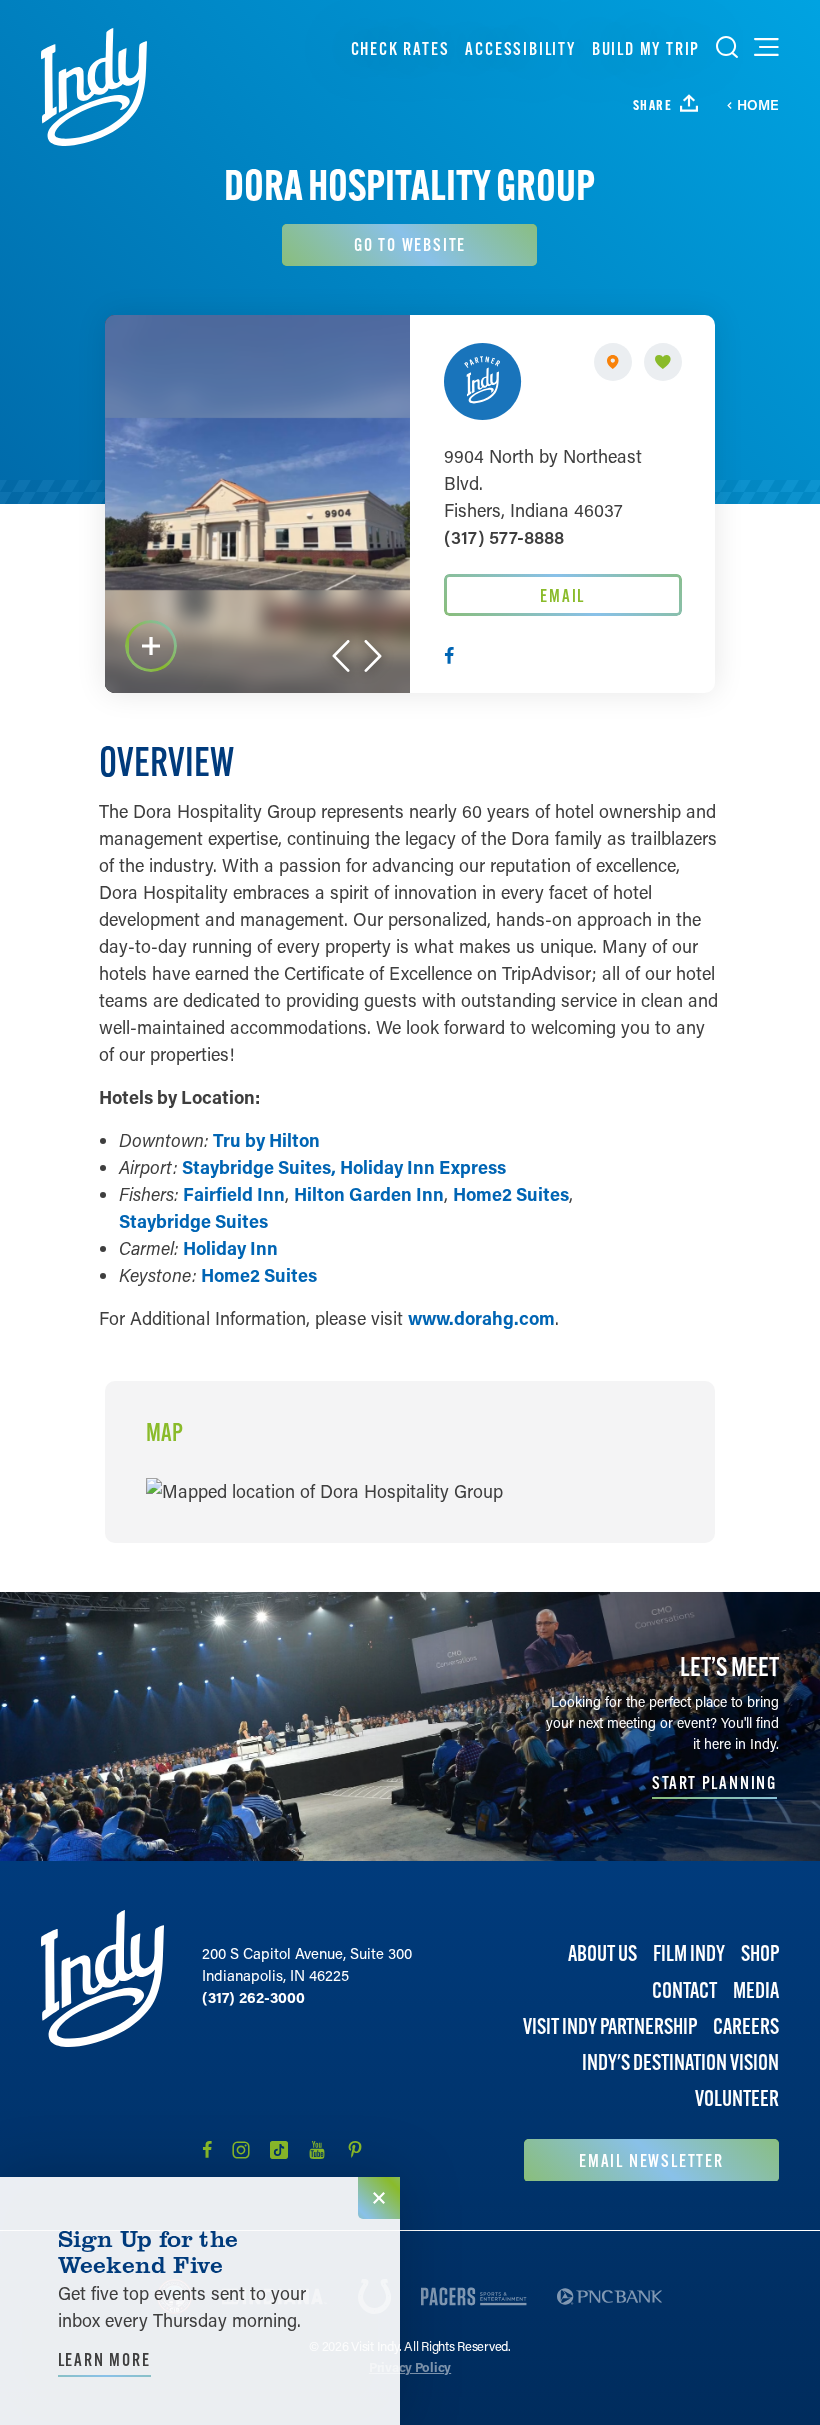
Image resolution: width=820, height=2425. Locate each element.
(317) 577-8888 (504, 537)
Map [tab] (164, 1433)
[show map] (613, 362)
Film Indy (689, 1953)
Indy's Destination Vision (680, 2062)
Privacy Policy (410, 2366)
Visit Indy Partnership (610, 2026)
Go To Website (410, 244)
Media (756, 1990)
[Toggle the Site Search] (727, 47)
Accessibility (520, 48)
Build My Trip (646, 48)
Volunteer (737, 2098)
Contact (684, 1990)
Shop (760, 1953)
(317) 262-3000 (253, 1997)
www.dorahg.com (481, 1318)
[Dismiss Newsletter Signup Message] (379, 2198)
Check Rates (400, 48)
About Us (602, 1953)
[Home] (94, 87)
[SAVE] (663, 362)
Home (758, 105)
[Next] (373, 656)
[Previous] (341, 656)
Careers (746, 2026)
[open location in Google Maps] (324, 1489)
